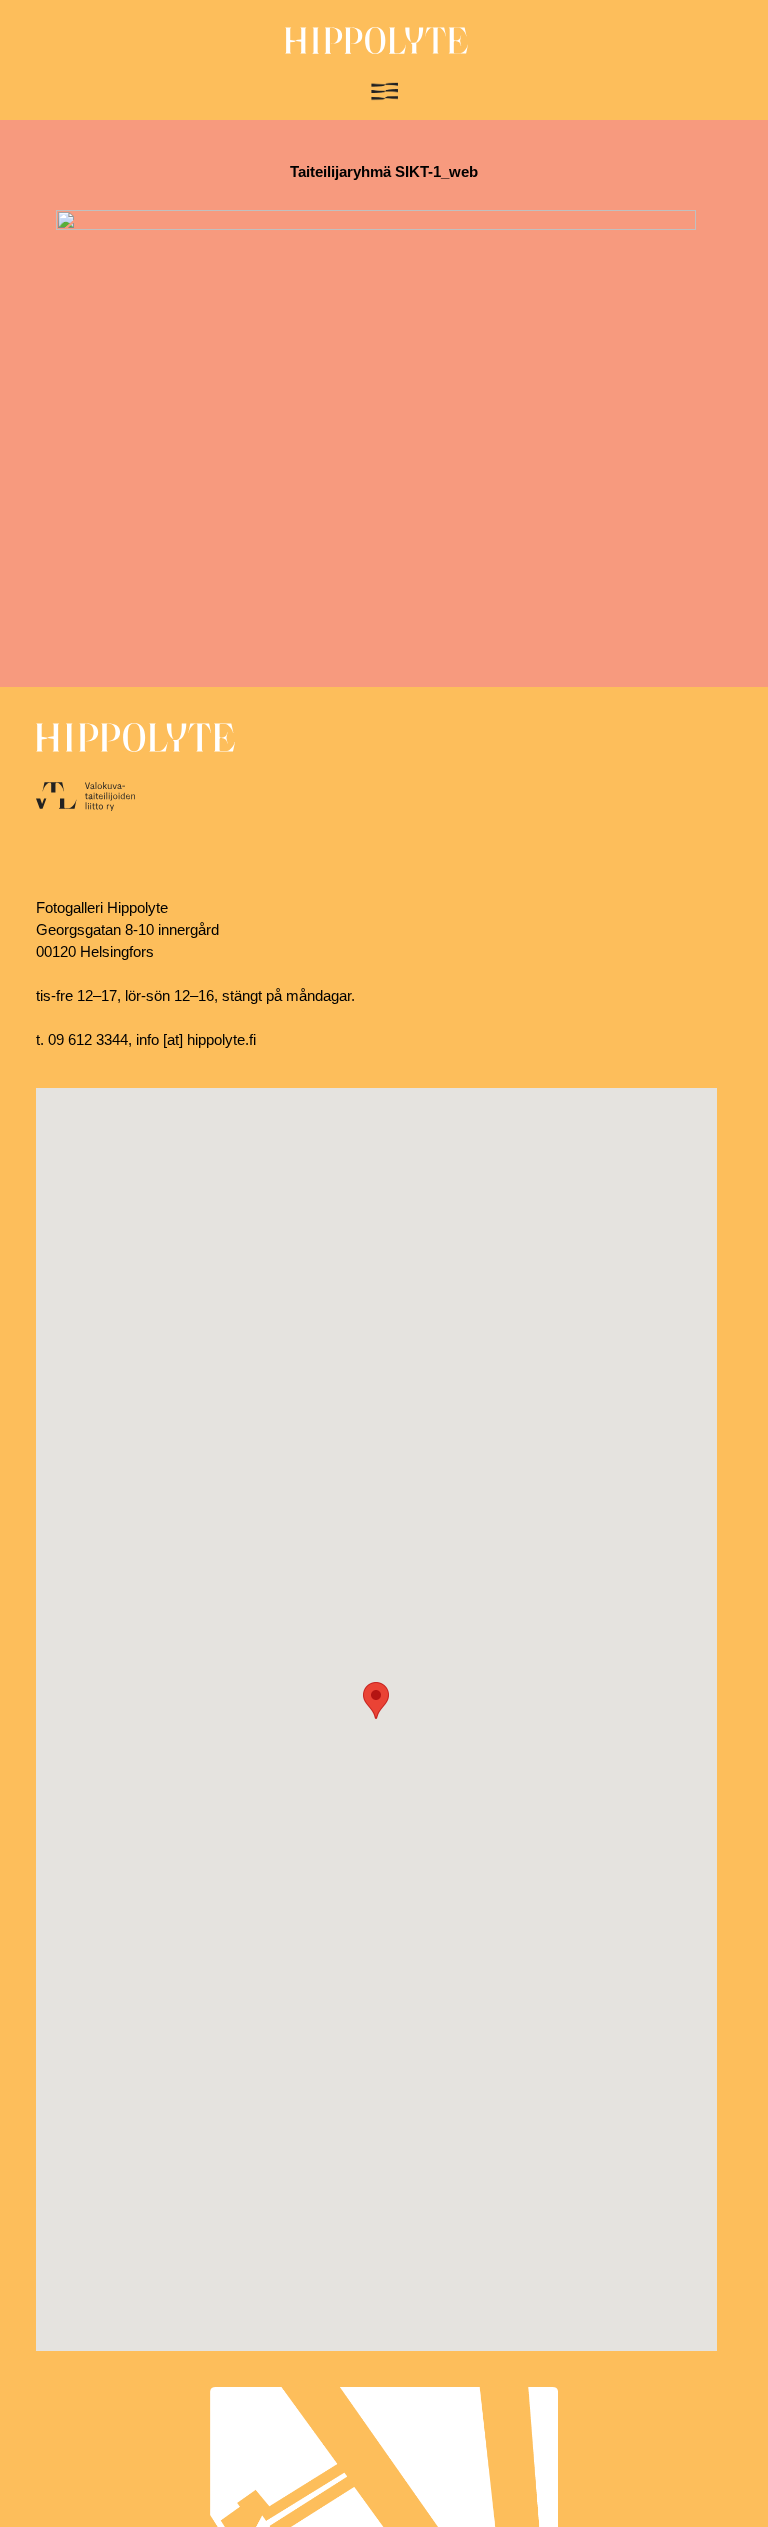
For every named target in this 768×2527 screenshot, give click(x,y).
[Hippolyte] (376, 49)
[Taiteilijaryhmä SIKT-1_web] (376, 225)
